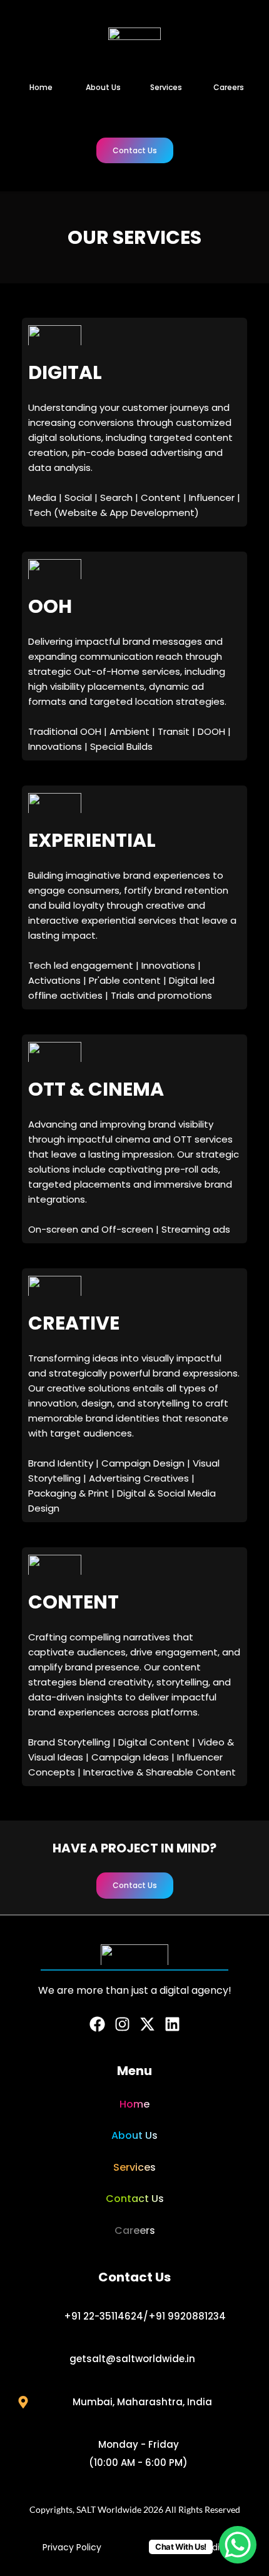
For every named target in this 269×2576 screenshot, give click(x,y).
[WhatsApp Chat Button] (238, 2545)
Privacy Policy (72, 2547)
